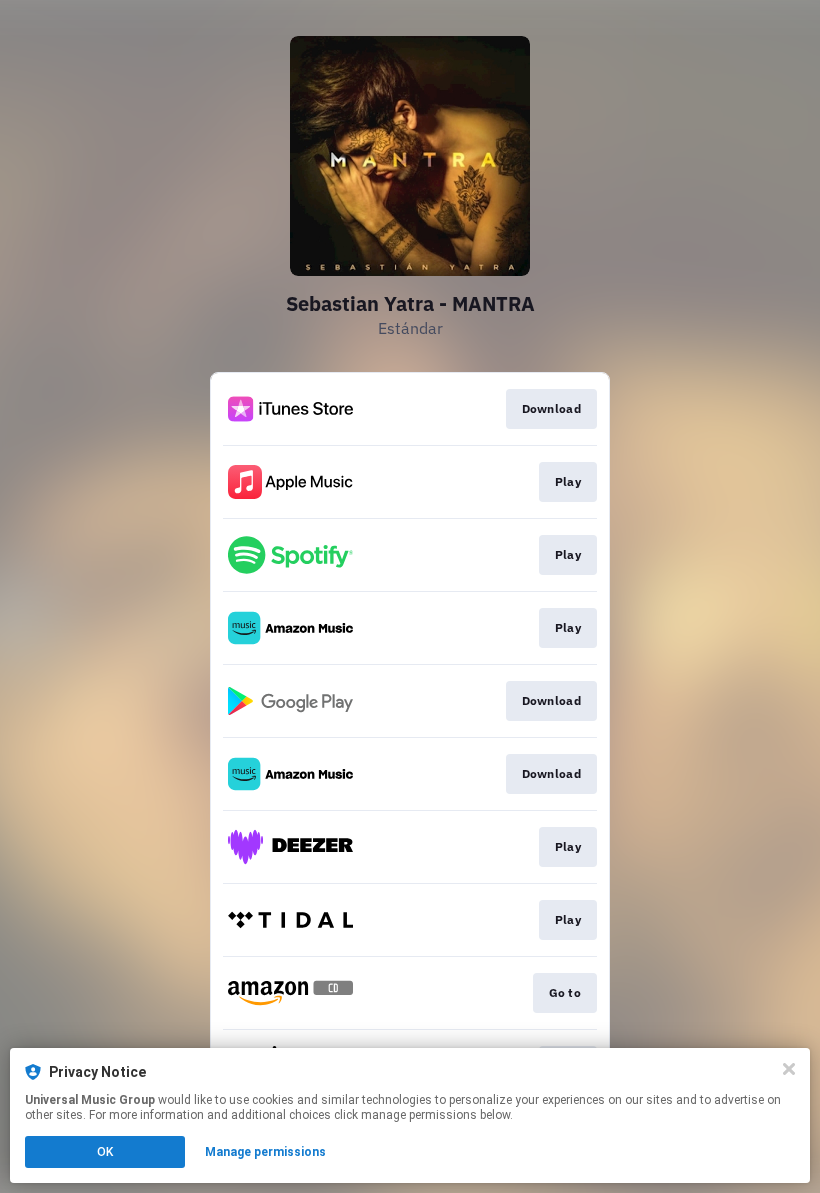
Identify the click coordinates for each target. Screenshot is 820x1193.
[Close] (789, 1069)
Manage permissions (265, 1152)
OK (105, 1152)
